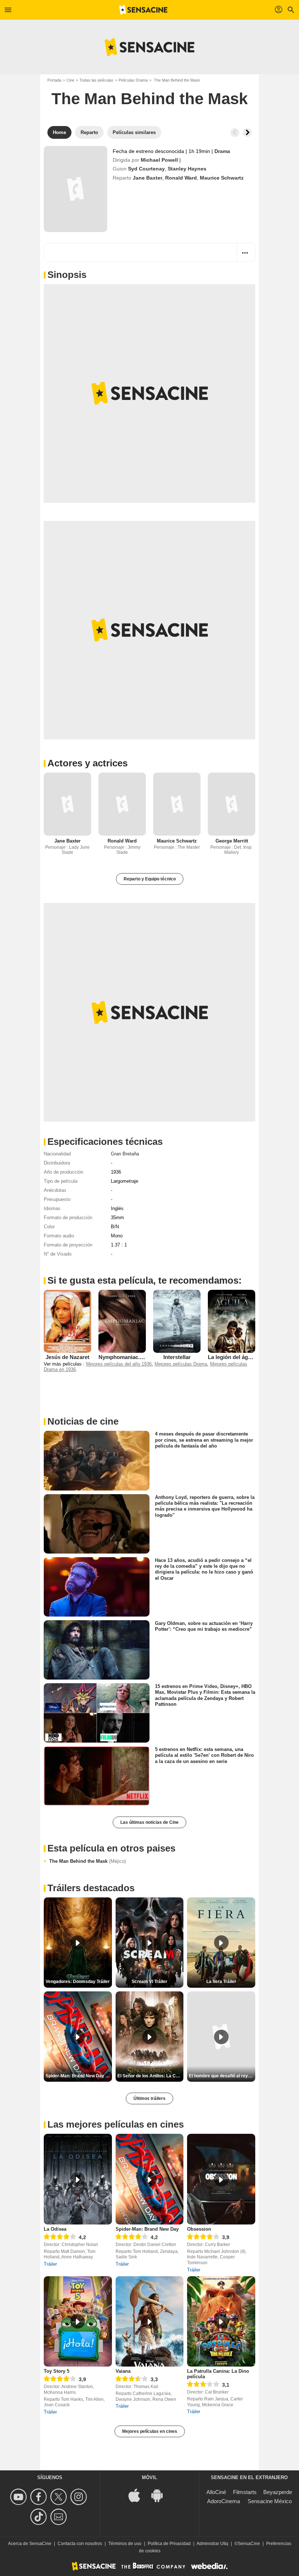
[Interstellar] (177, 1321)
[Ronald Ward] (122, 804)
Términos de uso (125, 2544)
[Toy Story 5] (78, 2322)
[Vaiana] (150, 2322)
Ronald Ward (181, 178)
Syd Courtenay (146, 169)
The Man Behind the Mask (88, 1861)
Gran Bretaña (125, 1154)
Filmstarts (245, 2492)
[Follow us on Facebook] (40, 2497)
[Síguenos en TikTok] (40, 2517)
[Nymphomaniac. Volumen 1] (122, 1321)
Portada (54, 80)
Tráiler (50, 2264)
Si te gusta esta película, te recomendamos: (145, 1280)
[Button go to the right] (247, 133)
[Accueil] (143, 10)
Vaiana (123, 2371)
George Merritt (232, 841)
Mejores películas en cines (150, 2431)
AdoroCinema (224, 2501)
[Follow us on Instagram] (80, 2497)
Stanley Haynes (187, 169)
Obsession (199, 2229)
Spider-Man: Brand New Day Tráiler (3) (79, 2076)
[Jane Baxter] (67, 804)
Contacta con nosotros (80, 2544)
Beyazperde (278, 2492)
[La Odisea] (78, 2179)
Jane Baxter (147, 178)
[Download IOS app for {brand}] (138, 2495)
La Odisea (55, 2229)
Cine (70, 80)
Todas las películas (96, 80)
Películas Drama (133, 80)
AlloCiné (216, 2492)
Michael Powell (159, 160)
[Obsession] (221, 2179)
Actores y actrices (88, 763)
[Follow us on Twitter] (60, 2497)
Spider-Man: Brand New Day (147, 2229)
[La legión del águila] (232, 1321)
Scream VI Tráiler (149, 1982)
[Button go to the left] (235, 133)
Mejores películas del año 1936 (119, 1364)
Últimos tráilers (149, 2098)
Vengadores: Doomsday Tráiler (78, 1982)
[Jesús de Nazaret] (67, 1321)
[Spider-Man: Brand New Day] (150, 2179)
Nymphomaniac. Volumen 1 (133, 1357)
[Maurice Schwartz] (177, 804)
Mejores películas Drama (181, 1364)
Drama (222, 151)
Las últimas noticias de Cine (149, 1822)
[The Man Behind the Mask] (75, 189)
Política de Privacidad (169, 2544)
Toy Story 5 (57, 2371)
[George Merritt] (232, 804)
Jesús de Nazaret (67, 1357)
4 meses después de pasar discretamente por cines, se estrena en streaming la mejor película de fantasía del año (204, 1440)
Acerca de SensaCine (30, 2544)
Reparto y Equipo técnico (150, 879)
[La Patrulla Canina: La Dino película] (221, 2322)
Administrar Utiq (212, 2544)
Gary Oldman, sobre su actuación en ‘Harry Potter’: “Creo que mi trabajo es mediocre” (204, 1626)
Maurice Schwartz (222, 178)
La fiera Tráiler (221, 1982)
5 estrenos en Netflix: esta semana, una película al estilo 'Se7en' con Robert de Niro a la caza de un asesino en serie (204, 1755)
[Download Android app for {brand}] (161, 2495)
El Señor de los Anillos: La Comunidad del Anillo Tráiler (151, 2076)
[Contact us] (60, 2517)
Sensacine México (270, 2501)
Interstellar (177, 1357)
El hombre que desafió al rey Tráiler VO (222, 2076)
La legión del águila (232, 1357)
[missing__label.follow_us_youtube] (20, 2497)
